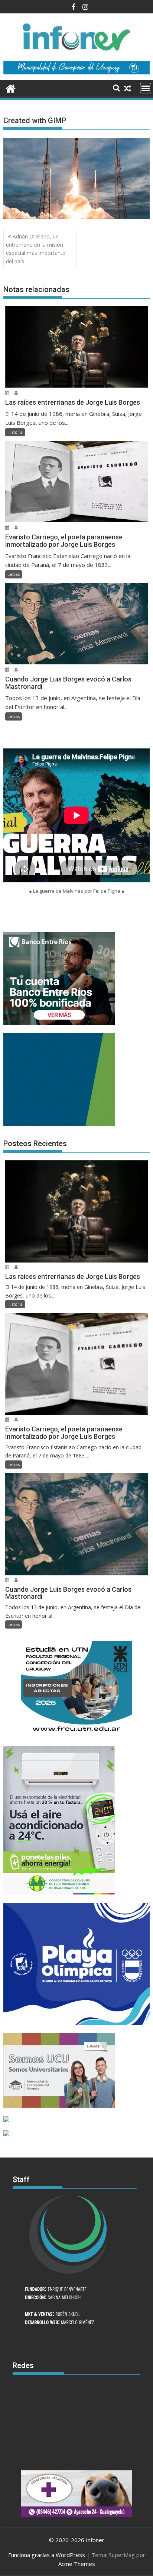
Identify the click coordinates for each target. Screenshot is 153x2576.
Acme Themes (77, 2564)
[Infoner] (11, 88)
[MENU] (146, 88)
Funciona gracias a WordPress (47, 2555)
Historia (15, 432)
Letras (14, 574)
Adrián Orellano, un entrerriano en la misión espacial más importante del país (36, 249)
